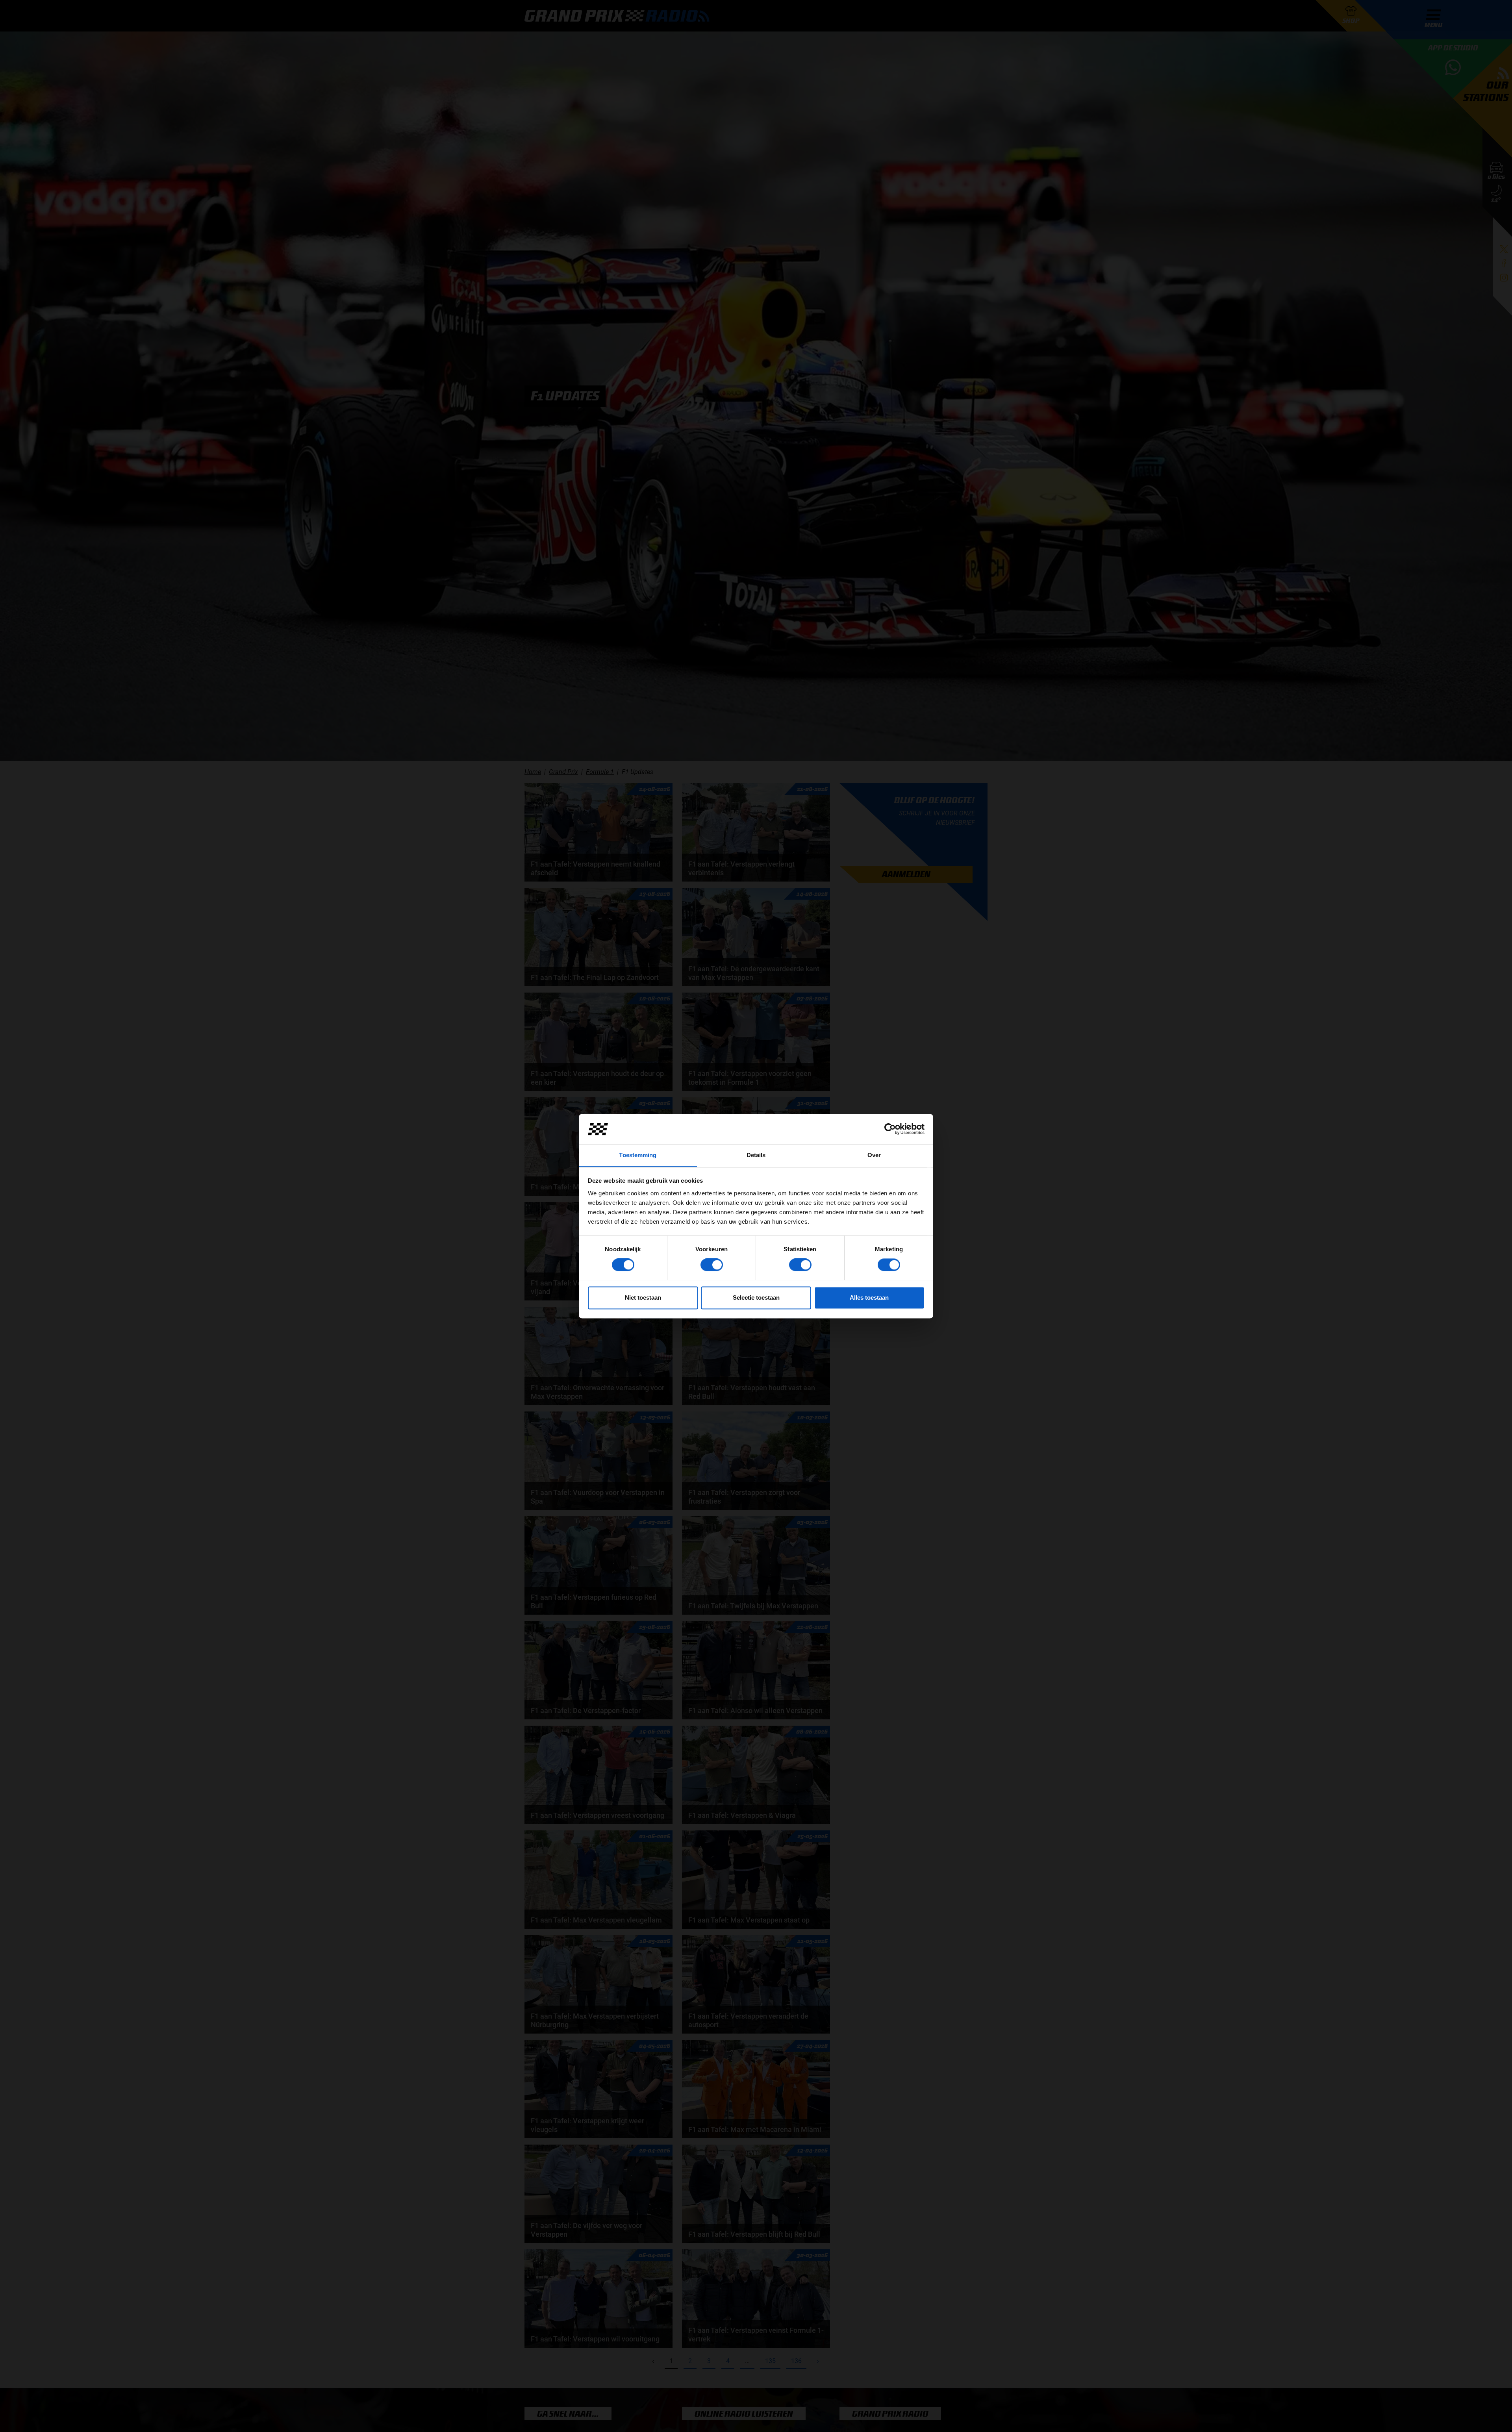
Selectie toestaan (756, 1297)
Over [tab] (874, 1155)
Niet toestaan (643, 1297)
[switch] (712, 1265)
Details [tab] (756, 1155)
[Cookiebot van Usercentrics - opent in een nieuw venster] (890, 1129)
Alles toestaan (869, 1297)
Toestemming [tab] (638, 1155)
